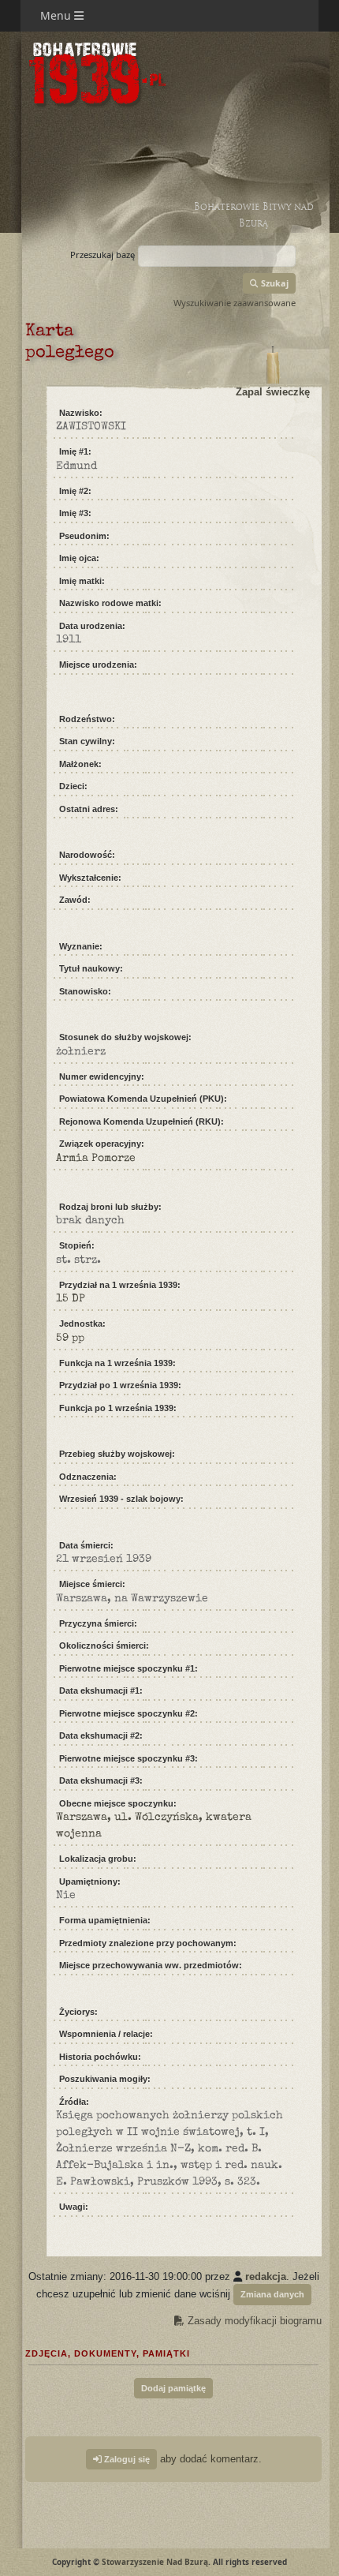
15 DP (71, 1299)
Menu (57, 15)
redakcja (266, 2276)
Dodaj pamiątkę (173, 2388)
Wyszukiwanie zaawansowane (235, 303)
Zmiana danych (272, 2294)
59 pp (70, 1339)
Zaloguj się (126, 2459)
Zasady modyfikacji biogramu (253, 2321)
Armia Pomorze (96, 1159)
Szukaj (274, 283)
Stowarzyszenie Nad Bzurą (155, 2562)
